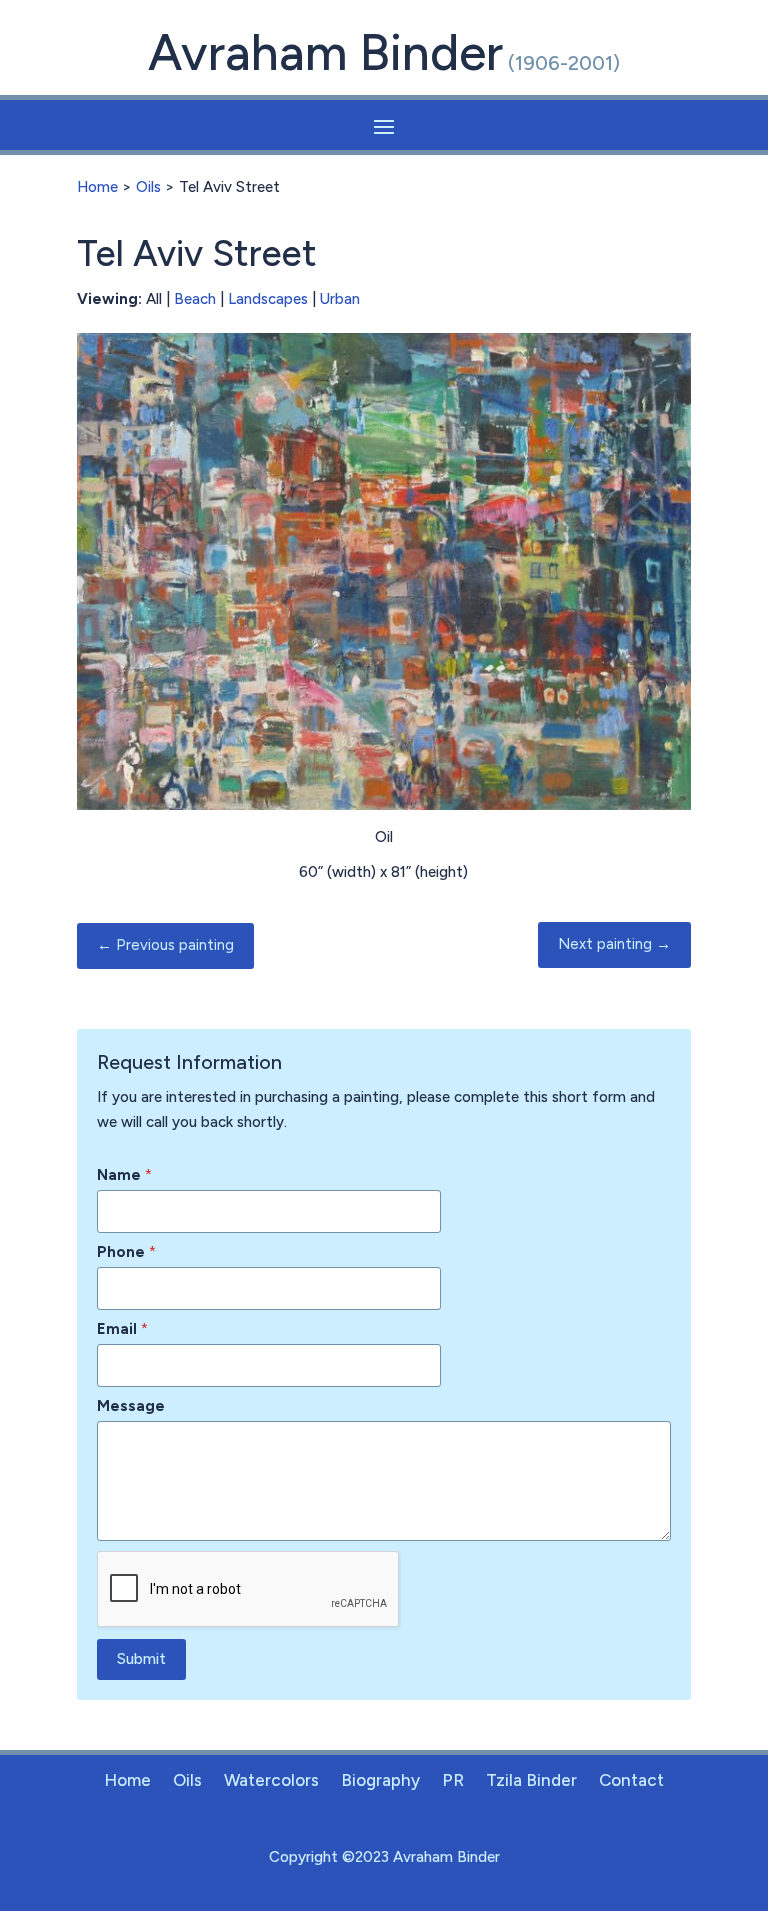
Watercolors (271, 1781)
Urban (340, 299)
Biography (380, 1781)
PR (453, 1781)
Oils (148, 187)
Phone (126, 1252)
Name (124, 1175)
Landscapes (268, 299)
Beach (195, 299)
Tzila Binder (531, 1781)
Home (97, 187)
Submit (141, 1659)
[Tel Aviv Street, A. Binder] (384, 805)
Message (131, 1406)
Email (122, 1329)
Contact (631, 1781)
